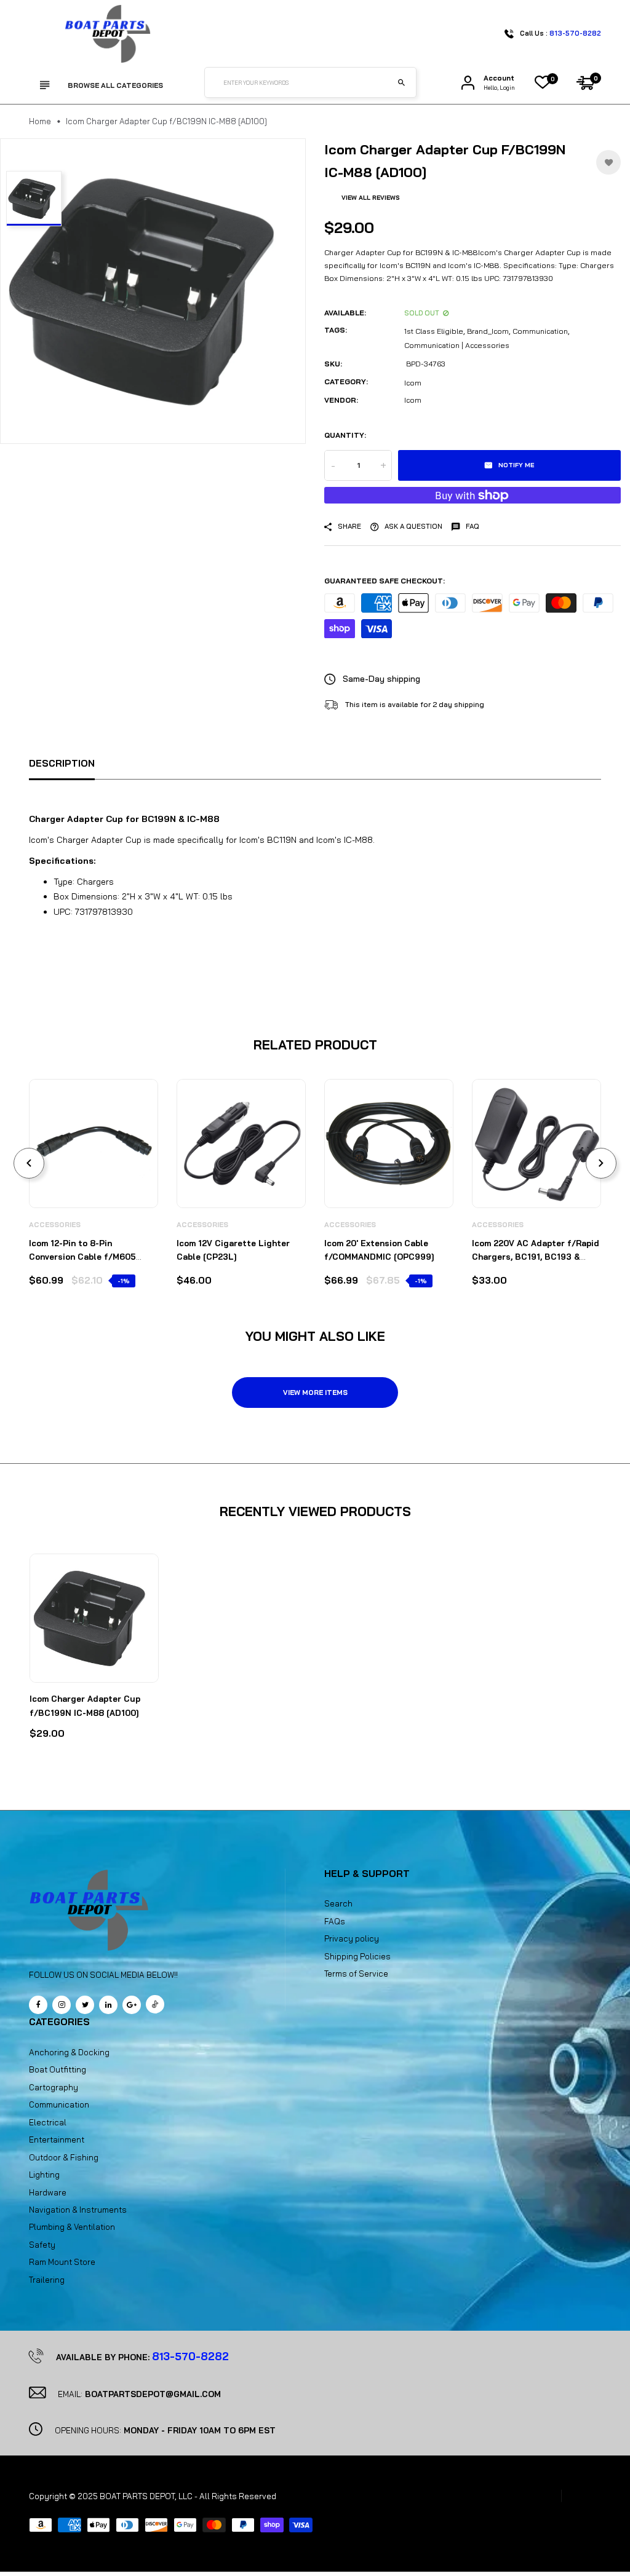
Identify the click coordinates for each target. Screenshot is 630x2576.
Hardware (48, 2192)
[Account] (468, 83)
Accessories (55, 1225)
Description (62, 763)
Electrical (48, 2122)
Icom (413, 383)
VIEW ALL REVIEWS (371, 198)
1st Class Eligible (434, 331)
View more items (315, 1393)
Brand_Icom (488, 331)
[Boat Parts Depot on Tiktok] (155, 2004)
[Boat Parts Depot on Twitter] (85, 2005)
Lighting (44, 2175)
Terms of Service (356, 1973)
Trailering (47, 2280)
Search (338, 1903)
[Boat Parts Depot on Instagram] (62, 2005)
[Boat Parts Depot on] (108, 2005)
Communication (540, 331)
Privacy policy (352, 1938)
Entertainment (57, 2139)
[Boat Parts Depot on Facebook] (38, 2005)
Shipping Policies (357, 1956)
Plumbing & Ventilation (72, 2227)
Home (40, 121)
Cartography (54, 2087)
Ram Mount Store (62, 2262)
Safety (42, 2245)
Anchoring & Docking (69, 2052)
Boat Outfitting (58, 2069)
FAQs (335, 1921)
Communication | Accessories (457, 345)
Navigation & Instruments (78, 2210)
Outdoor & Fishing (64, 2157)
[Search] (401, 82)
